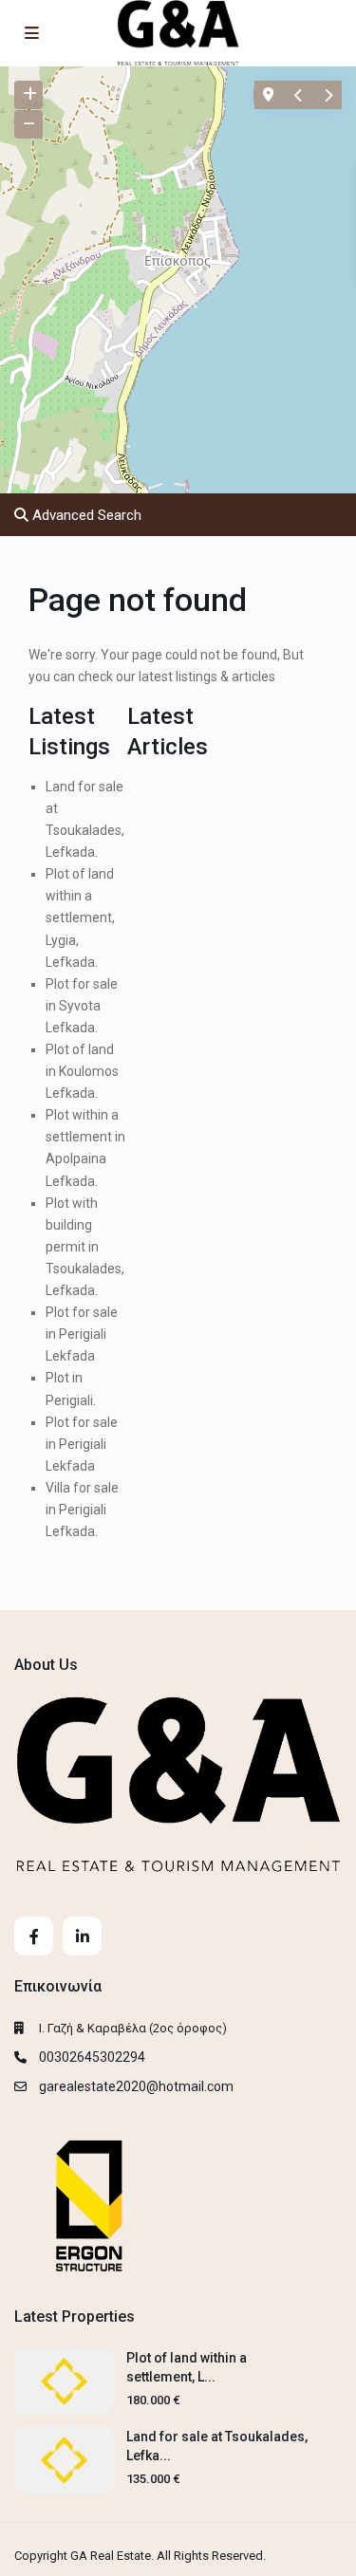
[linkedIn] (82, 1936)
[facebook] (34, 1936)
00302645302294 (92, 2057)
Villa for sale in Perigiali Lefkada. (82, 1510)
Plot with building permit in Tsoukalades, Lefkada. (85, 1247)
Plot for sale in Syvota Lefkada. (82, 1006)
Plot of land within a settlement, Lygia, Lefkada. (80, 917)
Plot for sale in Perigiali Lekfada (82, 1334)
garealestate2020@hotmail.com (136, 2086)
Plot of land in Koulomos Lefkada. (82, 1071)
